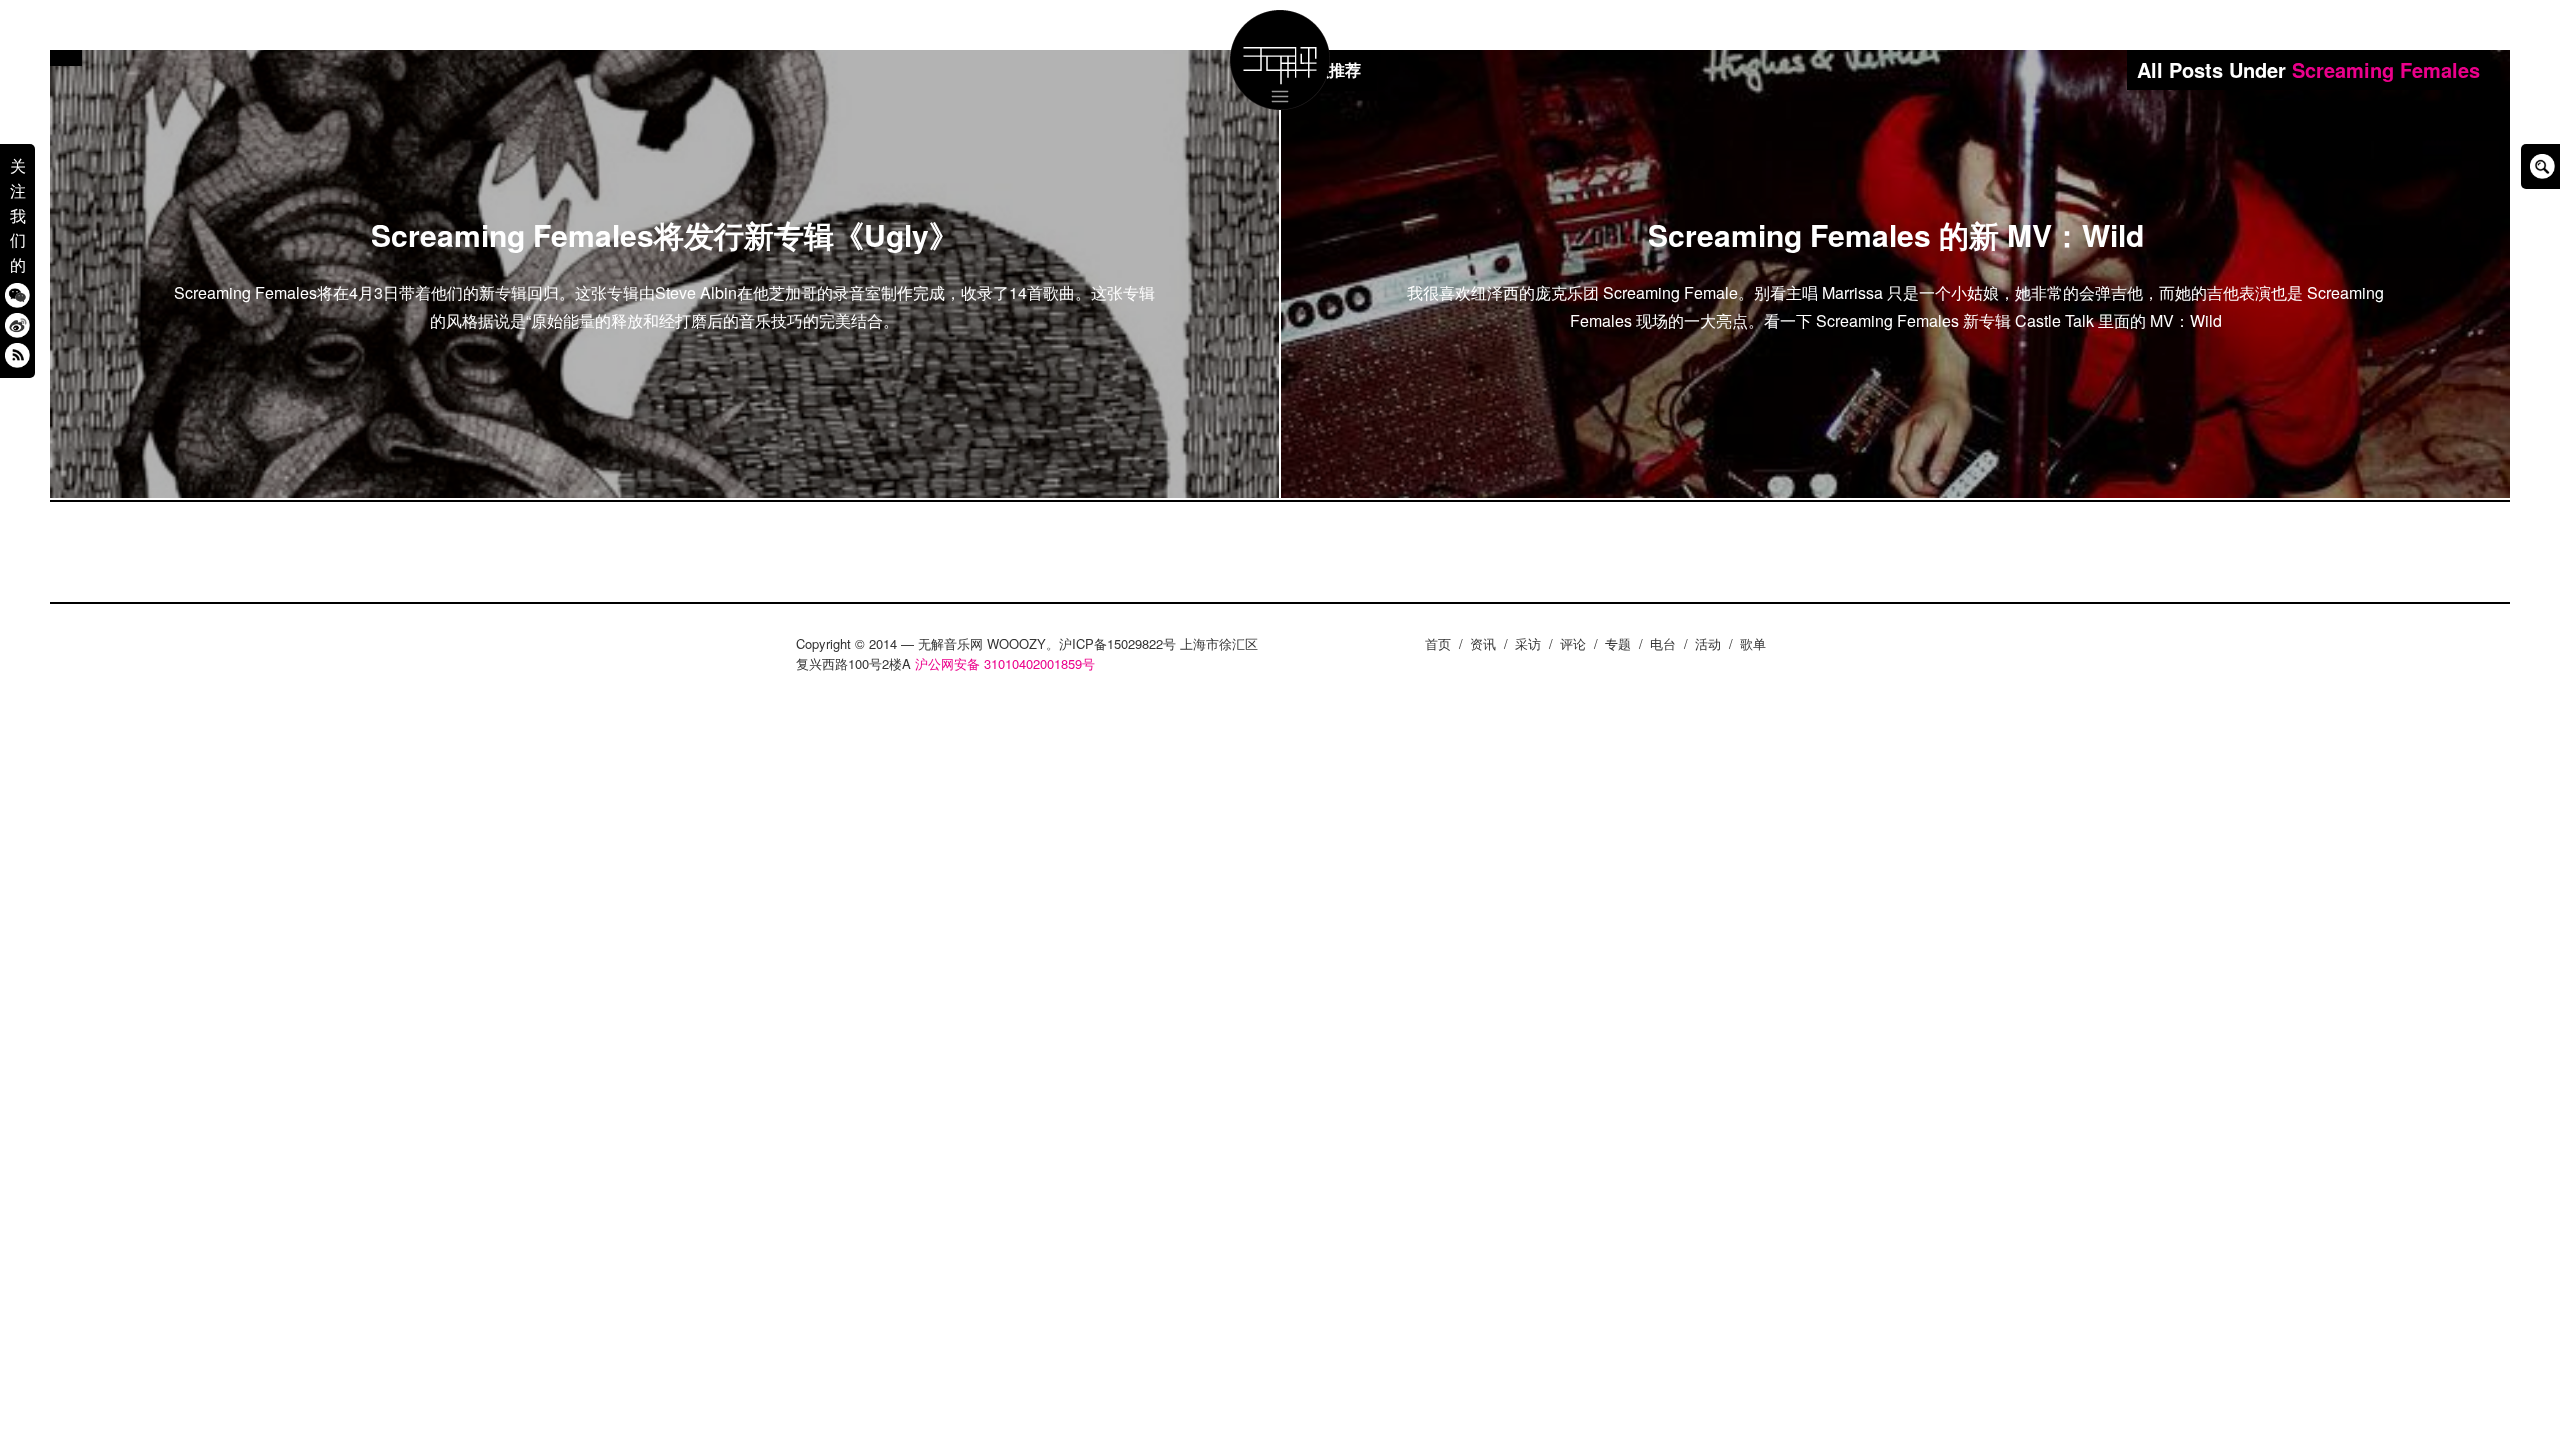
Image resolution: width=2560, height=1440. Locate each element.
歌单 (1753, 643)
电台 (1663, 643)
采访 (1528, 643)
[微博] (17, 324)
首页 (1438, 643)
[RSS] (17, 354)
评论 (1573, 643)
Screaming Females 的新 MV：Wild (1896, 234)
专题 (1618, 643)
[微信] (17, 294)
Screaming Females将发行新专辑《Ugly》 (665, 234)
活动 (1708, 643)
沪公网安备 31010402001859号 (1005, 663)
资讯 (1483, 643)
